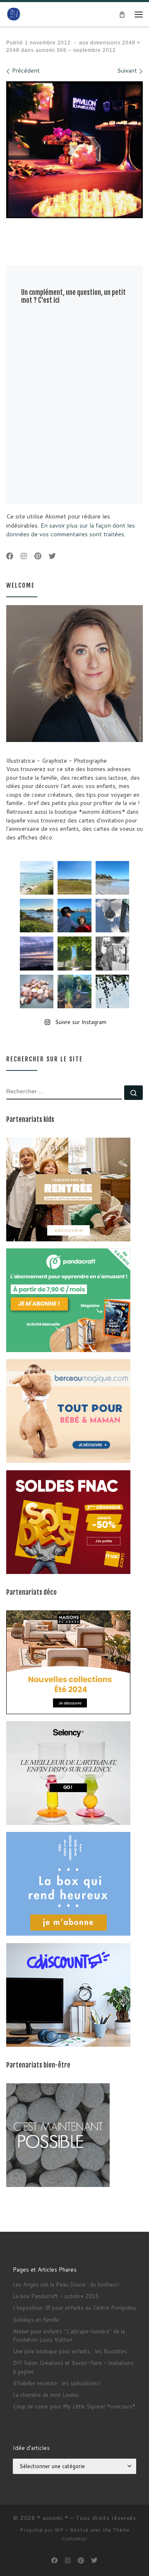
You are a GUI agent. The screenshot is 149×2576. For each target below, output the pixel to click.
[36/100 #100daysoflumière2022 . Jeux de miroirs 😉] (74, 991)
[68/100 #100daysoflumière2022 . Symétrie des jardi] (74, 953)
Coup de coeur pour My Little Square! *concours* (74, 2406)
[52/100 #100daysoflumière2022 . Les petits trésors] (37, 991)
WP (59, 2530)
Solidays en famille (36, 2320)
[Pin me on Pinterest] (38, 556)
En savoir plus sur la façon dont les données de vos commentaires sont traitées (71, 530)
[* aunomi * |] (14, 14)
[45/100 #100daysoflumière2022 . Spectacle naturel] (37, 916)
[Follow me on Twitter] (52, 556)
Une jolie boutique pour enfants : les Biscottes (70, 2351)
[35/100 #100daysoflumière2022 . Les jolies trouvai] (112, 953)
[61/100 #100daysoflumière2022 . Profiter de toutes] (74, 878)
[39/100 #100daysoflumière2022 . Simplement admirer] (37, 953)
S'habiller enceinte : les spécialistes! (57, 2383)
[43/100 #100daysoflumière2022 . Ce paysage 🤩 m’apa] (112, 878)
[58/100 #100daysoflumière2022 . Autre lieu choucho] (112, 991)
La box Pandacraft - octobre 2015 (56, 2296)
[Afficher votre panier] (122, 14)
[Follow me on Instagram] (24, 556)
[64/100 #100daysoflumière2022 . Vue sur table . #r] (112, 916)
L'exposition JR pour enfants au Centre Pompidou (74, 2308)
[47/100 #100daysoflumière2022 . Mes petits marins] (74, 916)
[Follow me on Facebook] (10, 556)
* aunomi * (53, 2518)
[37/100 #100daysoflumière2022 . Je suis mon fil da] (37, 878)
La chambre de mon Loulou (46, 2395)
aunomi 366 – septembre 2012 (75, 50)
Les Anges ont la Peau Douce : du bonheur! (66, 2284)
